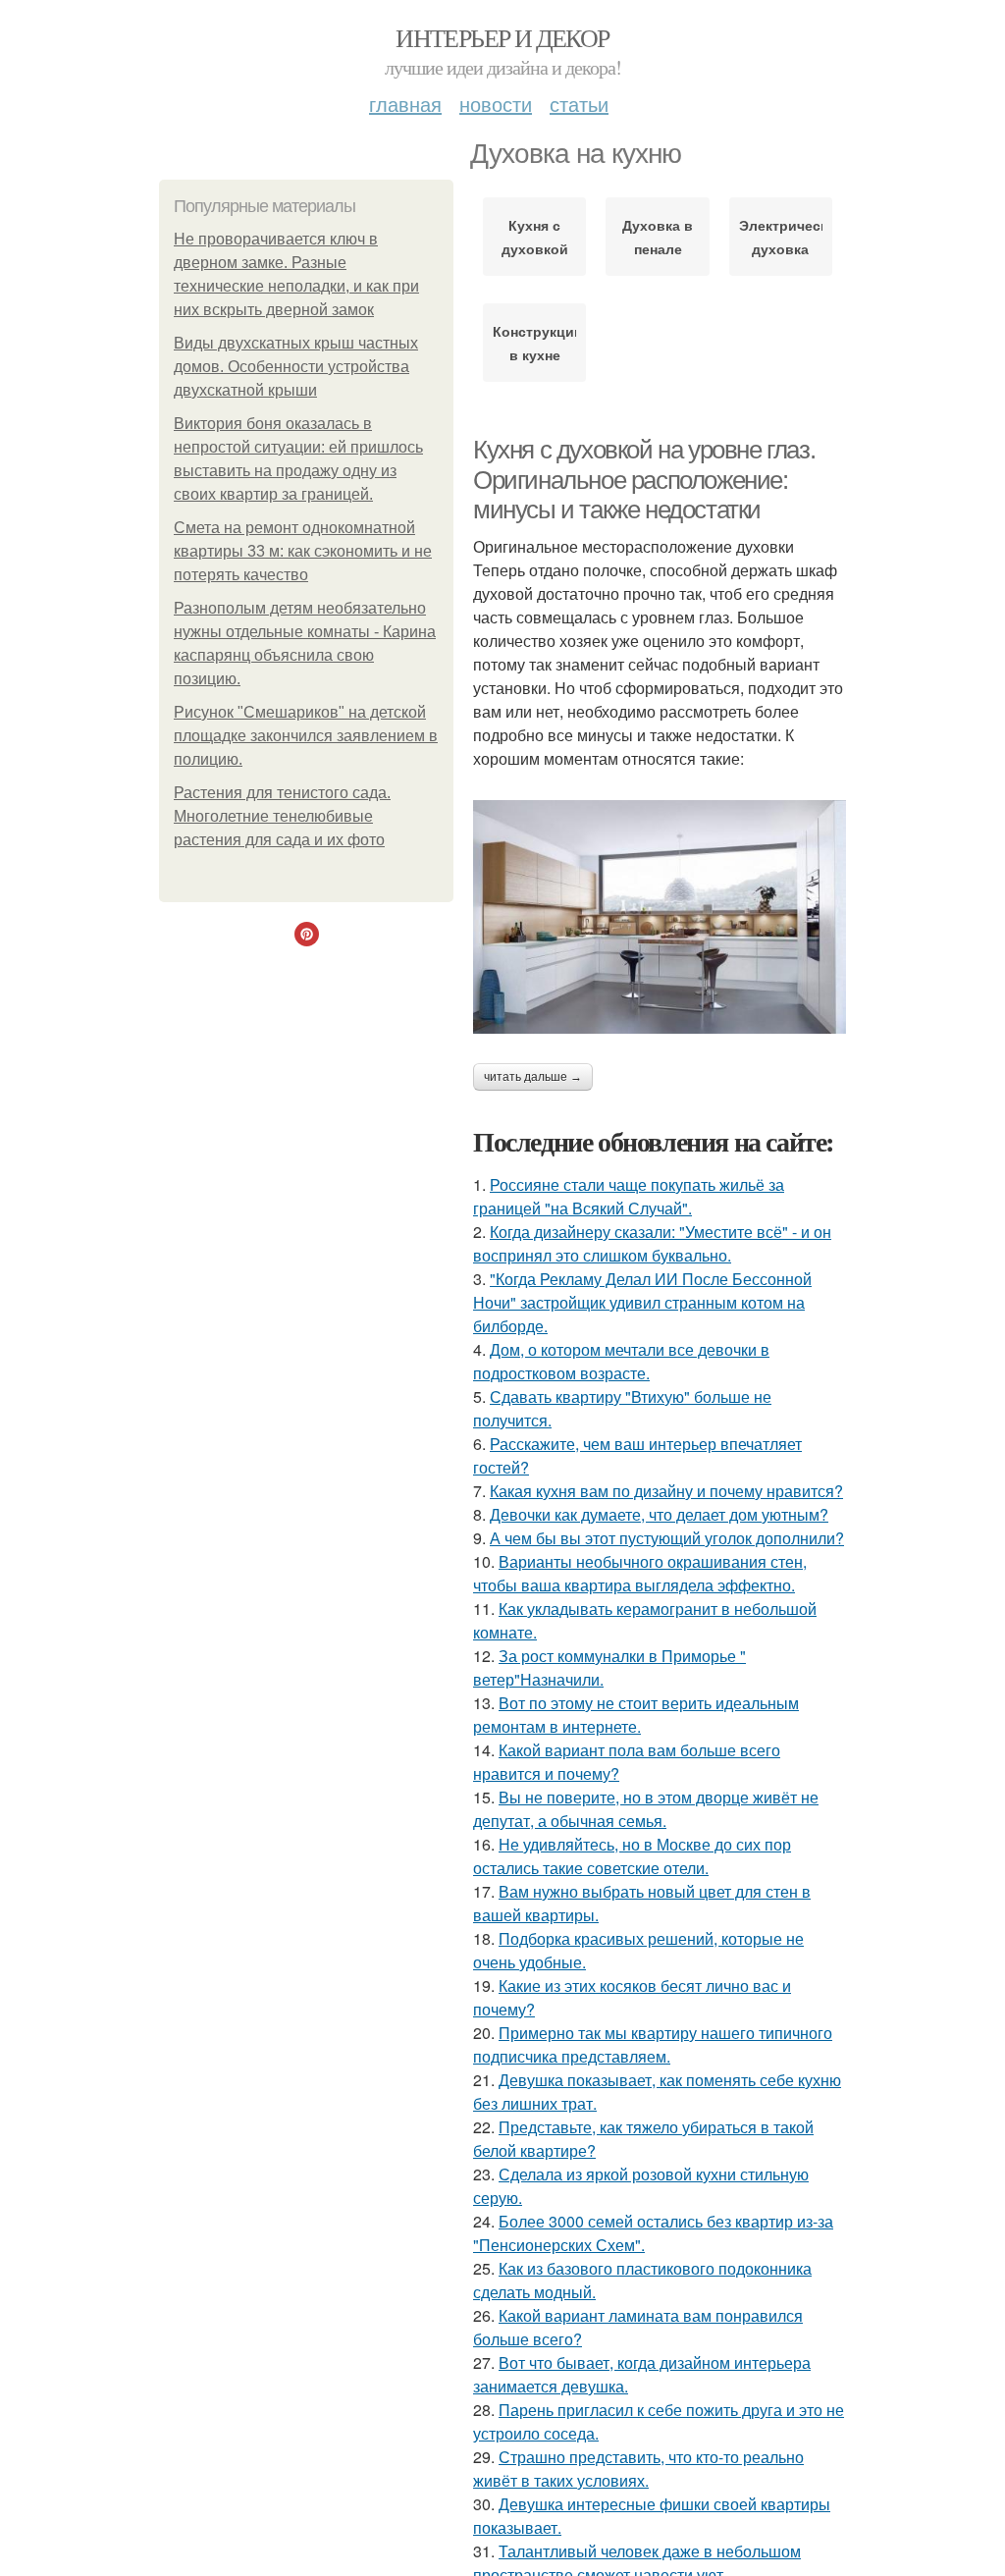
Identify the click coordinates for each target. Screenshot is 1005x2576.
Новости (496, 104)
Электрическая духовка (781, 237)
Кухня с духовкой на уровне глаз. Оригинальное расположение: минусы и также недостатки (644, 480)
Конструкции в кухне (534, 343)
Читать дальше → (533, 1077)
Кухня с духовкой (535, 237)
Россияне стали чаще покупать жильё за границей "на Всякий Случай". (629, 1196)
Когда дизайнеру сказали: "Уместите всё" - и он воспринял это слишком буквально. (652, 1243)
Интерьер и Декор (502, 37)
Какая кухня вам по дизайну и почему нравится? (666, 1491)
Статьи (579, 104)
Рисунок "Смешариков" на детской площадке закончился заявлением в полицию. (306, 736)
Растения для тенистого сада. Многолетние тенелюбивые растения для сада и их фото (282, 816)
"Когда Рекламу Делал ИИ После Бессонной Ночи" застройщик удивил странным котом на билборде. (642, 1302)
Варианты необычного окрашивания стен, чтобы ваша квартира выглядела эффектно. (640, 1573)
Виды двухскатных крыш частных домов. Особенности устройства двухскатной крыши (296, 367)
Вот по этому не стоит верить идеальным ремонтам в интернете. (636, 1715)
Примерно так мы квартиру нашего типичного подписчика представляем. (653, 2044)
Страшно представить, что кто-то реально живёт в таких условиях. (638, 2469)
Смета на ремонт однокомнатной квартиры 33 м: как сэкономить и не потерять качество (303, 551)
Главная (405, 104)
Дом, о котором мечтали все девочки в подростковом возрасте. (621, 1361)
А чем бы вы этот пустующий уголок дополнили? (667, 1538)
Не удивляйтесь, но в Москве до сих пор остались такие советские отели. (632, 1856)
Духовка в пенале (658, 237)
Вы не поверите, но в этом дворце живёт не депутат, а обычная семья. (646, 1809)
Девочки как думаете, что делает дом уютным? (659, 1514)
